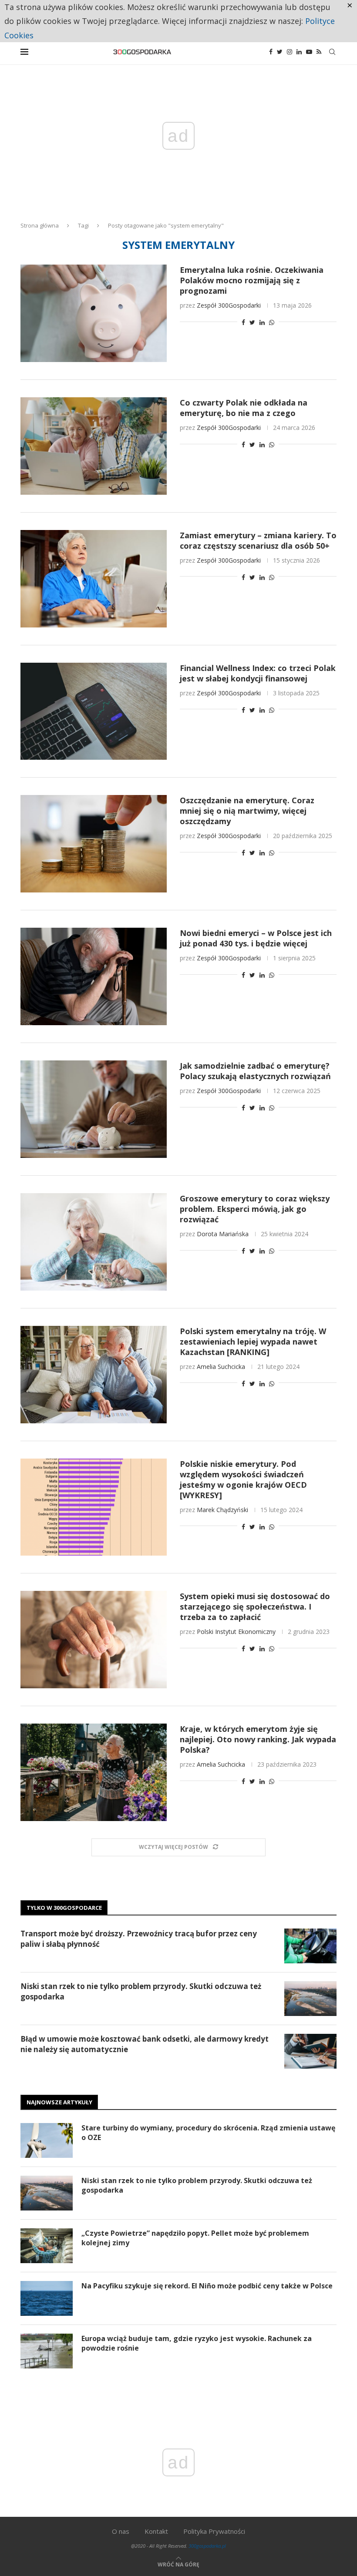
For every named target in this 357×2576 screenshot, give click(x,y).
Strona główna (40, 225)
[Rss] (319, 52)
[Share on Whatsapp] (272, 322)
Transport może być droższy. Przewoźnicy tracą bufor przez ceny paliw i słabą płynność (139, 1939)
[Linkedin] (299, 52)
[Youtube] (309, 52)
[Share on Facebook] (243, 322)
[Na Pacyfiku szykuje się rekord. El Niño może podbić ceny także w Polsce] (47, 2298)
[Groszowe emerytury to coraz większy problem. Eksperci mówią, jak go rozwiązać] (94, 1242)
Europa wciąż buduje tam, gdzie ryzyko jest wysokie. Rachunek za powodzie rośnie (197, 2343)
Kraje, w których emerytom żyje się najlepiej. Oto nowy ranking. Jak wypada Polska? (258, 1739)
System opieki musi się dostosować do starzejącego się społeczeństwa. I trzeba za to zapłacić (255, 1607)
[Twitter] (280, 52)
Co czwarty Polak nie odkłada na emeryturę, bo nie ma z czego (244, 408)
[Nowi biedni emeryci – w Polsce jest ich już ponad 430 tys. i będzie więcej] (94, 976)
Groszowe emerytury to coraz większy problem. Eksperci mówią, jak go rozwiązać (255, 1209)
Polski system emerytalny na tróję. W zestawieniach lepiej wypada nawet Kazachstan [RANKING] (253, 1342)
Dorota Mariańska (223, 1234)
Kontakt (156, 2531)
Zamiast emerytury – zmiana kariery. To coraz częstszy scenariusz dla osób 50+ (258, 540)
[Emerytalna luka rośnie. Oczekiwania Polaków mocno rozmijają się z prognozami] (94, 313)
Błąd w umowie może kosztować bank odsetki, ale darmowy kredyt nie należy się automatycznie (145, 2044)
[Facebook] (271, 52)
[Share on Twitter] (252, 322)
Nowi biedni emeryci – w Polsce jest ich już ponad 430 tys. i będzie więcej (256, 938)
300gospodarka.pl (207, 2546)
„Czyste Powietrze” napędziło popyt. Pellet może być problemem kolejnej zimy (195, 2238)
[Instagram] (290, 52)
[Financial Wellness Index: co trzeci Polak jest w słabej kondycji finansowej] (94, 711)
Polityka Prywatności (214, 2531)
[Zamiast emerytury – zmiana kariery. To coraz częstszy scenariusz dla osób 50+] (94, 579)
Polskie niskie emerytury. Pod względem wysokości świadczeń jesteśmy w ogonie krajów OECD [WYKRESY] (243, 1479)
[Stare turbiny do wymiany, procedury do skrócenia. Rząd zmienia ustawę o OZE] (47, 2140)
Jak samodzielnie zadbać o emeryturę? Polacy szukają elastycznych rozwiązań (255, 1071)
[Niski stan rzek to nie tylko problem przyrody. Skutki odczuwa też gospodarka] (310, 1999)
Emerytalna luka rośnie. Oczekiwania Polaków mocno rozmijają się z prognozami (252, 280)
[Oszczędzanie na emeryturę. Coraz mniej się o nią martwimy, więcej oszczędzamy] (94, 844)
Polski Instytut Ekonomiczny (236, 1632)
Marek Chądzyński (222, 1510)
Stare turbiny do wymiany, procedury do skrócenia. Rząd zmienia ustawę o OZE (208, 2133)
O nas (121, 2531)
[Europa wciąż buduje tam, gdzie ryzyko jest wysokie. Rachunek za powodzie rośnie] (47, 2351)
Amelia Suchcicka (221, 1367)
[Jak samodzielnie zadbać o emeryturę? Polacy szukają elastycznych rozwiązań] (94, 1109)
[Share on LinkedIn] (262, 322)
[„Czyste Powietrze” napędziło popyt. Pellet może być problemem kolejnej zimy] (47, 2246)
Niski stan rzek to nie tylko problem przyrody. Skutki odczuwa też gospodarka (141, 1991)
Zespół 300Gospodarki (229, 305)
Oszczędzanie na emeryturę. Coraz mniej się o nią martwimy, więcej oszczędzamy (247, 811)
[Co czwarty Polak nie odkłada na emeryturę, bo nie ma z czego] (94, 446)
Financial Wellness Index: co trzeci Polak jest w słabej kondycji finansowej (258, 673)
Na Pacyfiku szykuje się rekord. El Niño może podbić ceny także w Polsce (207, 2286)
